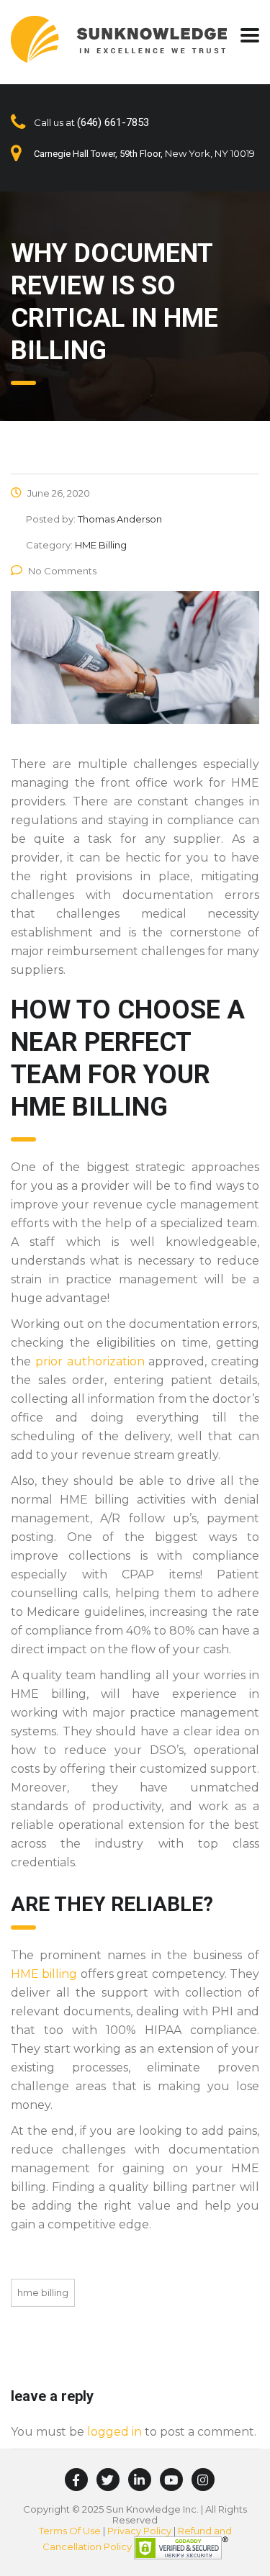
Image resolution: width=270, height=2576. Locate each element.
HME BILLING (43, 2292)
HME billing (44, 1974)
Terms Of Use (70, 2531)
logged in (114, 2432)
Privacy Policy (139, 2531)
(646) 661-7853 (113, 122)
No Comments (62, 571)
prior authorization (90, 1361)
